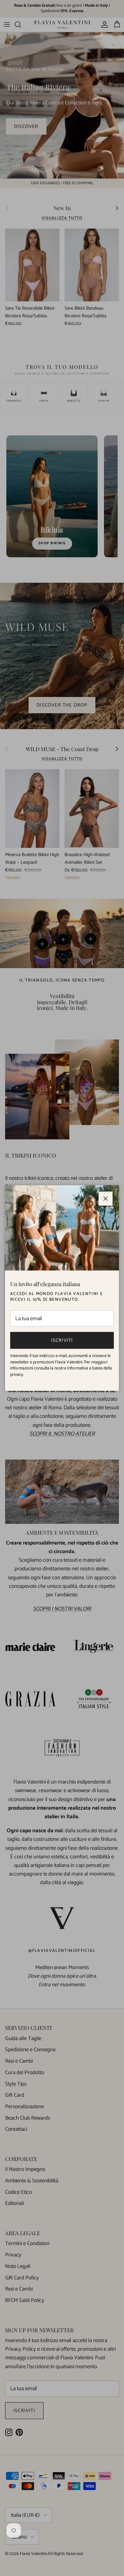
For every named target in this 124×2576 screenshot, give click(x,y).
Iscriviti (62, 1340)
